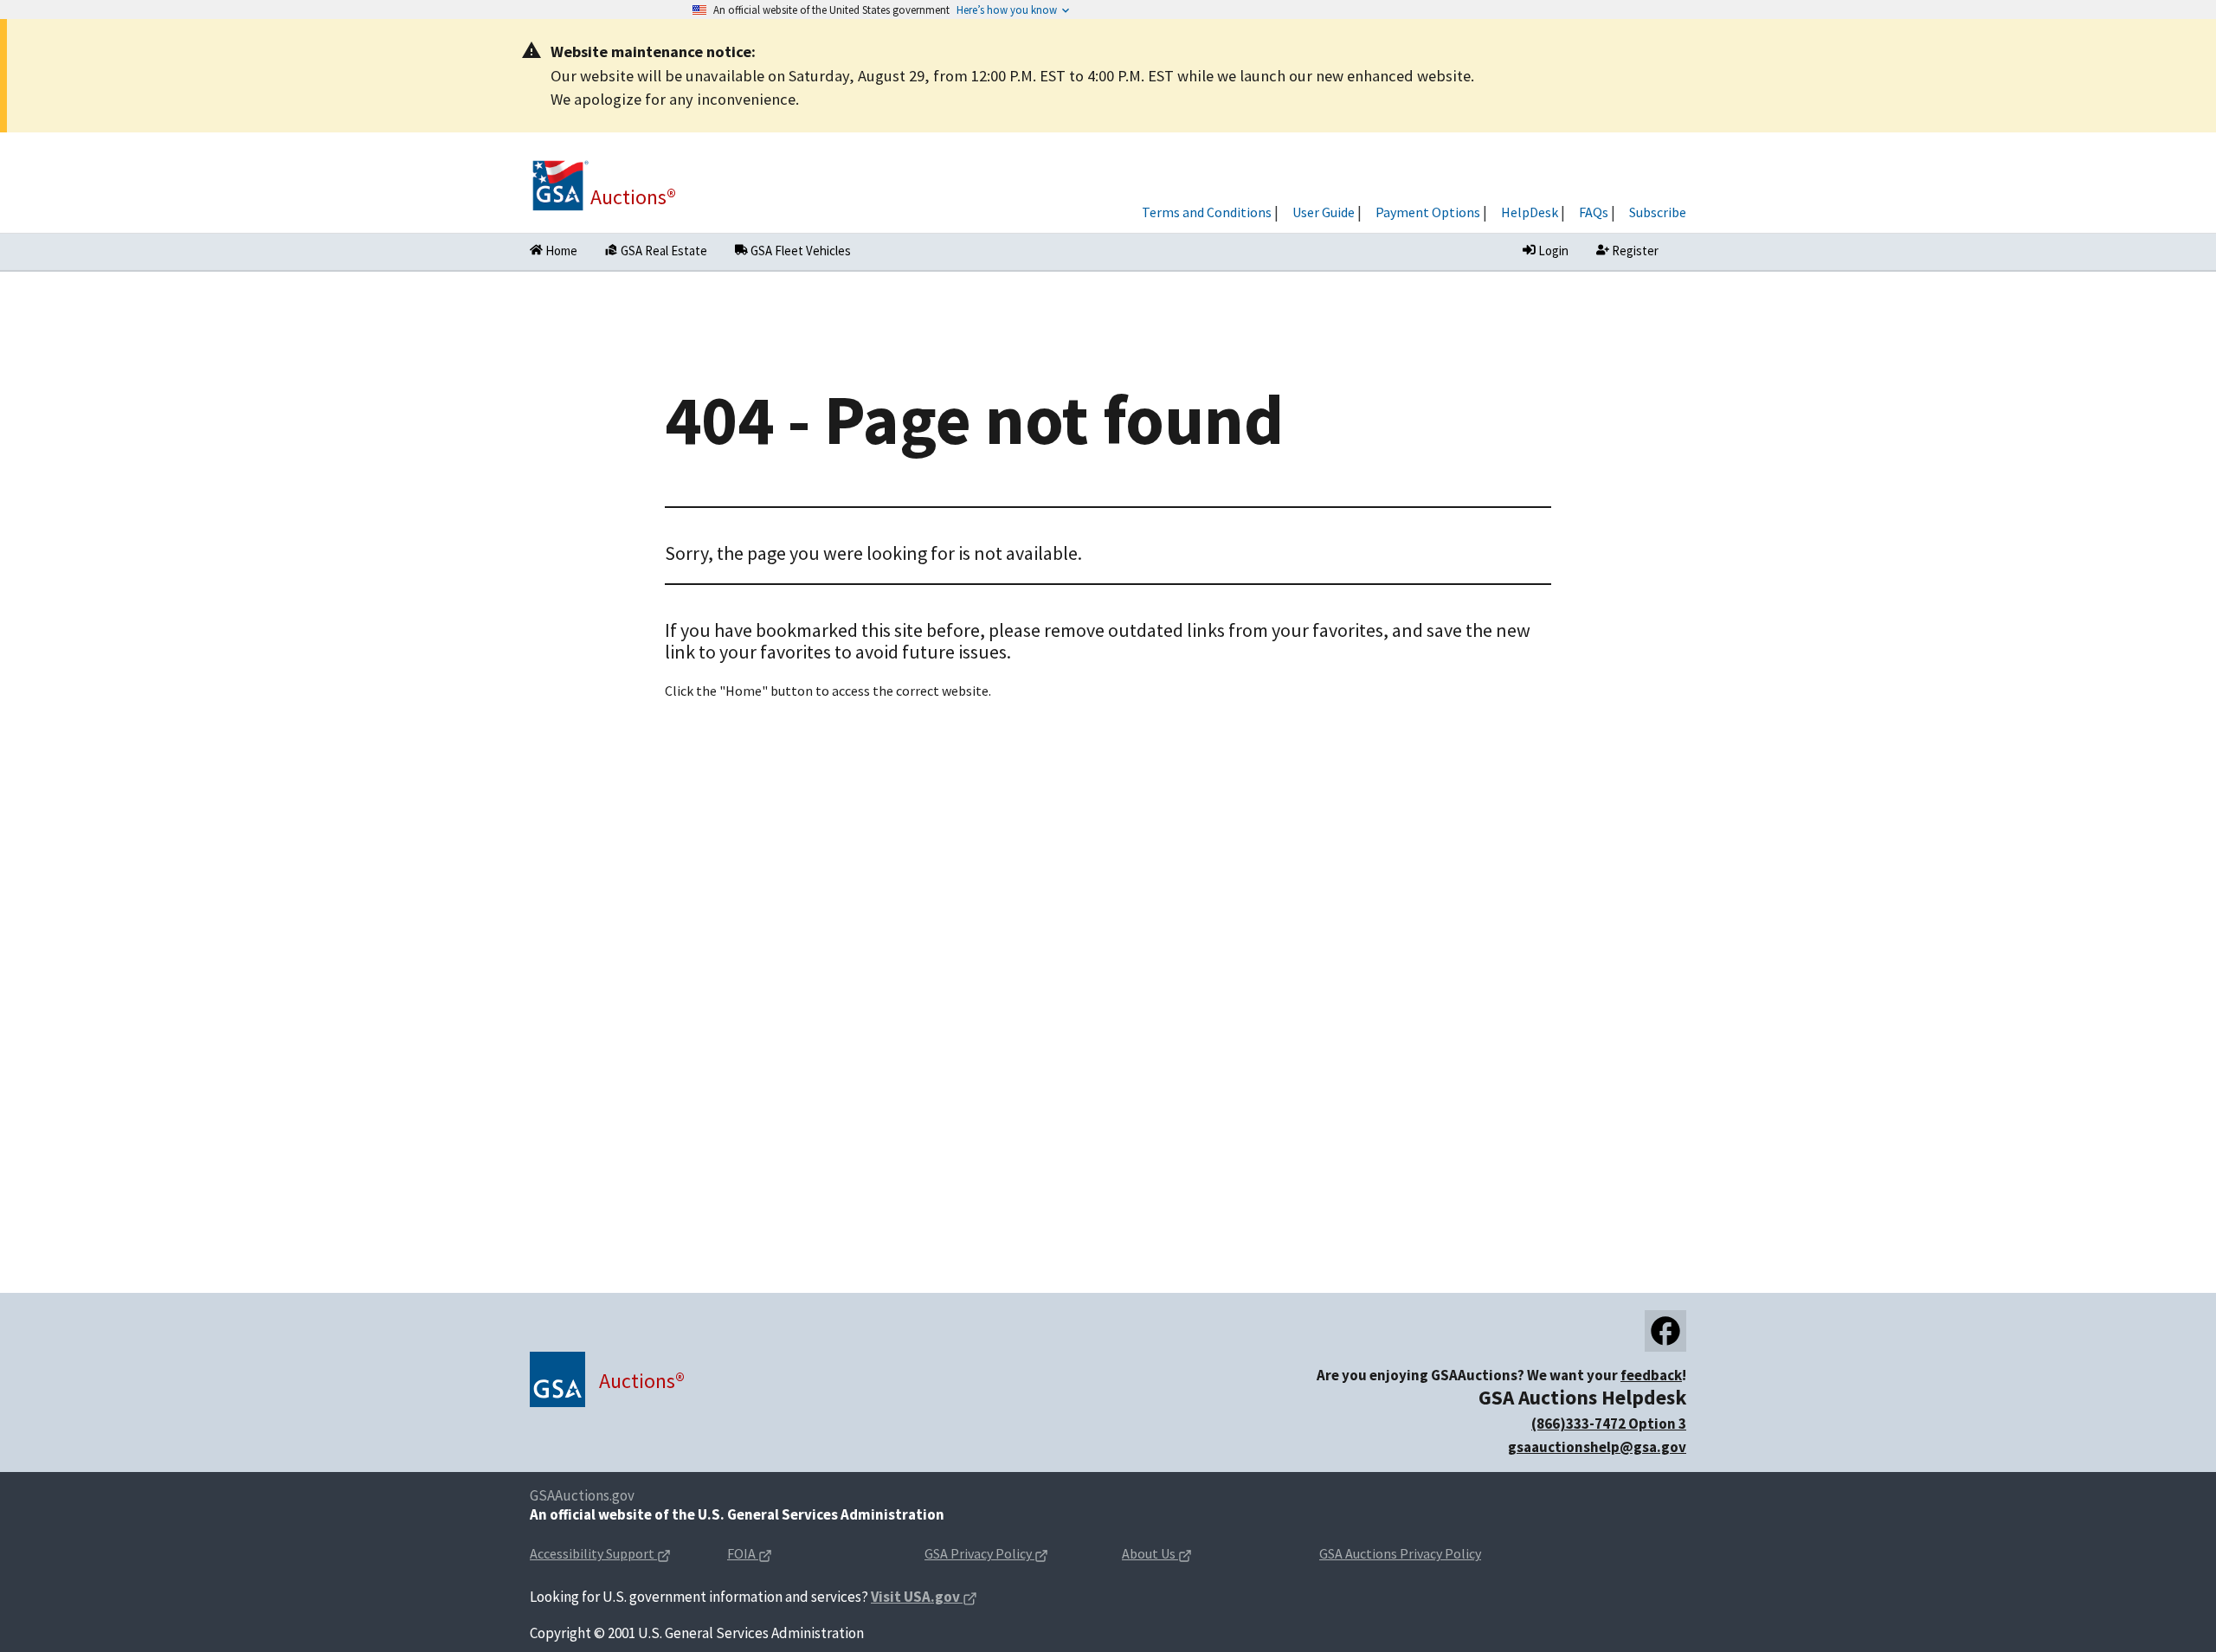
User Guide (1324, 212)
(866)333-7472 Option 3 (1609, 1424)
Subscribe (1658, 212)
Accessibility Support (615, 1555)
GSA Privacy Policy (1009, 1555)
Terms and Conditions (1207, 212)
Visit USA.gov (924, 1598)
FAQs (1594, 212)
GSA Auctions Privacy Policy (1400, 1553)
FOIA (777, 1555)
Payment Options (1428, 212)
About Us (1184, 1555)
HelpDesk (1530, 212)
